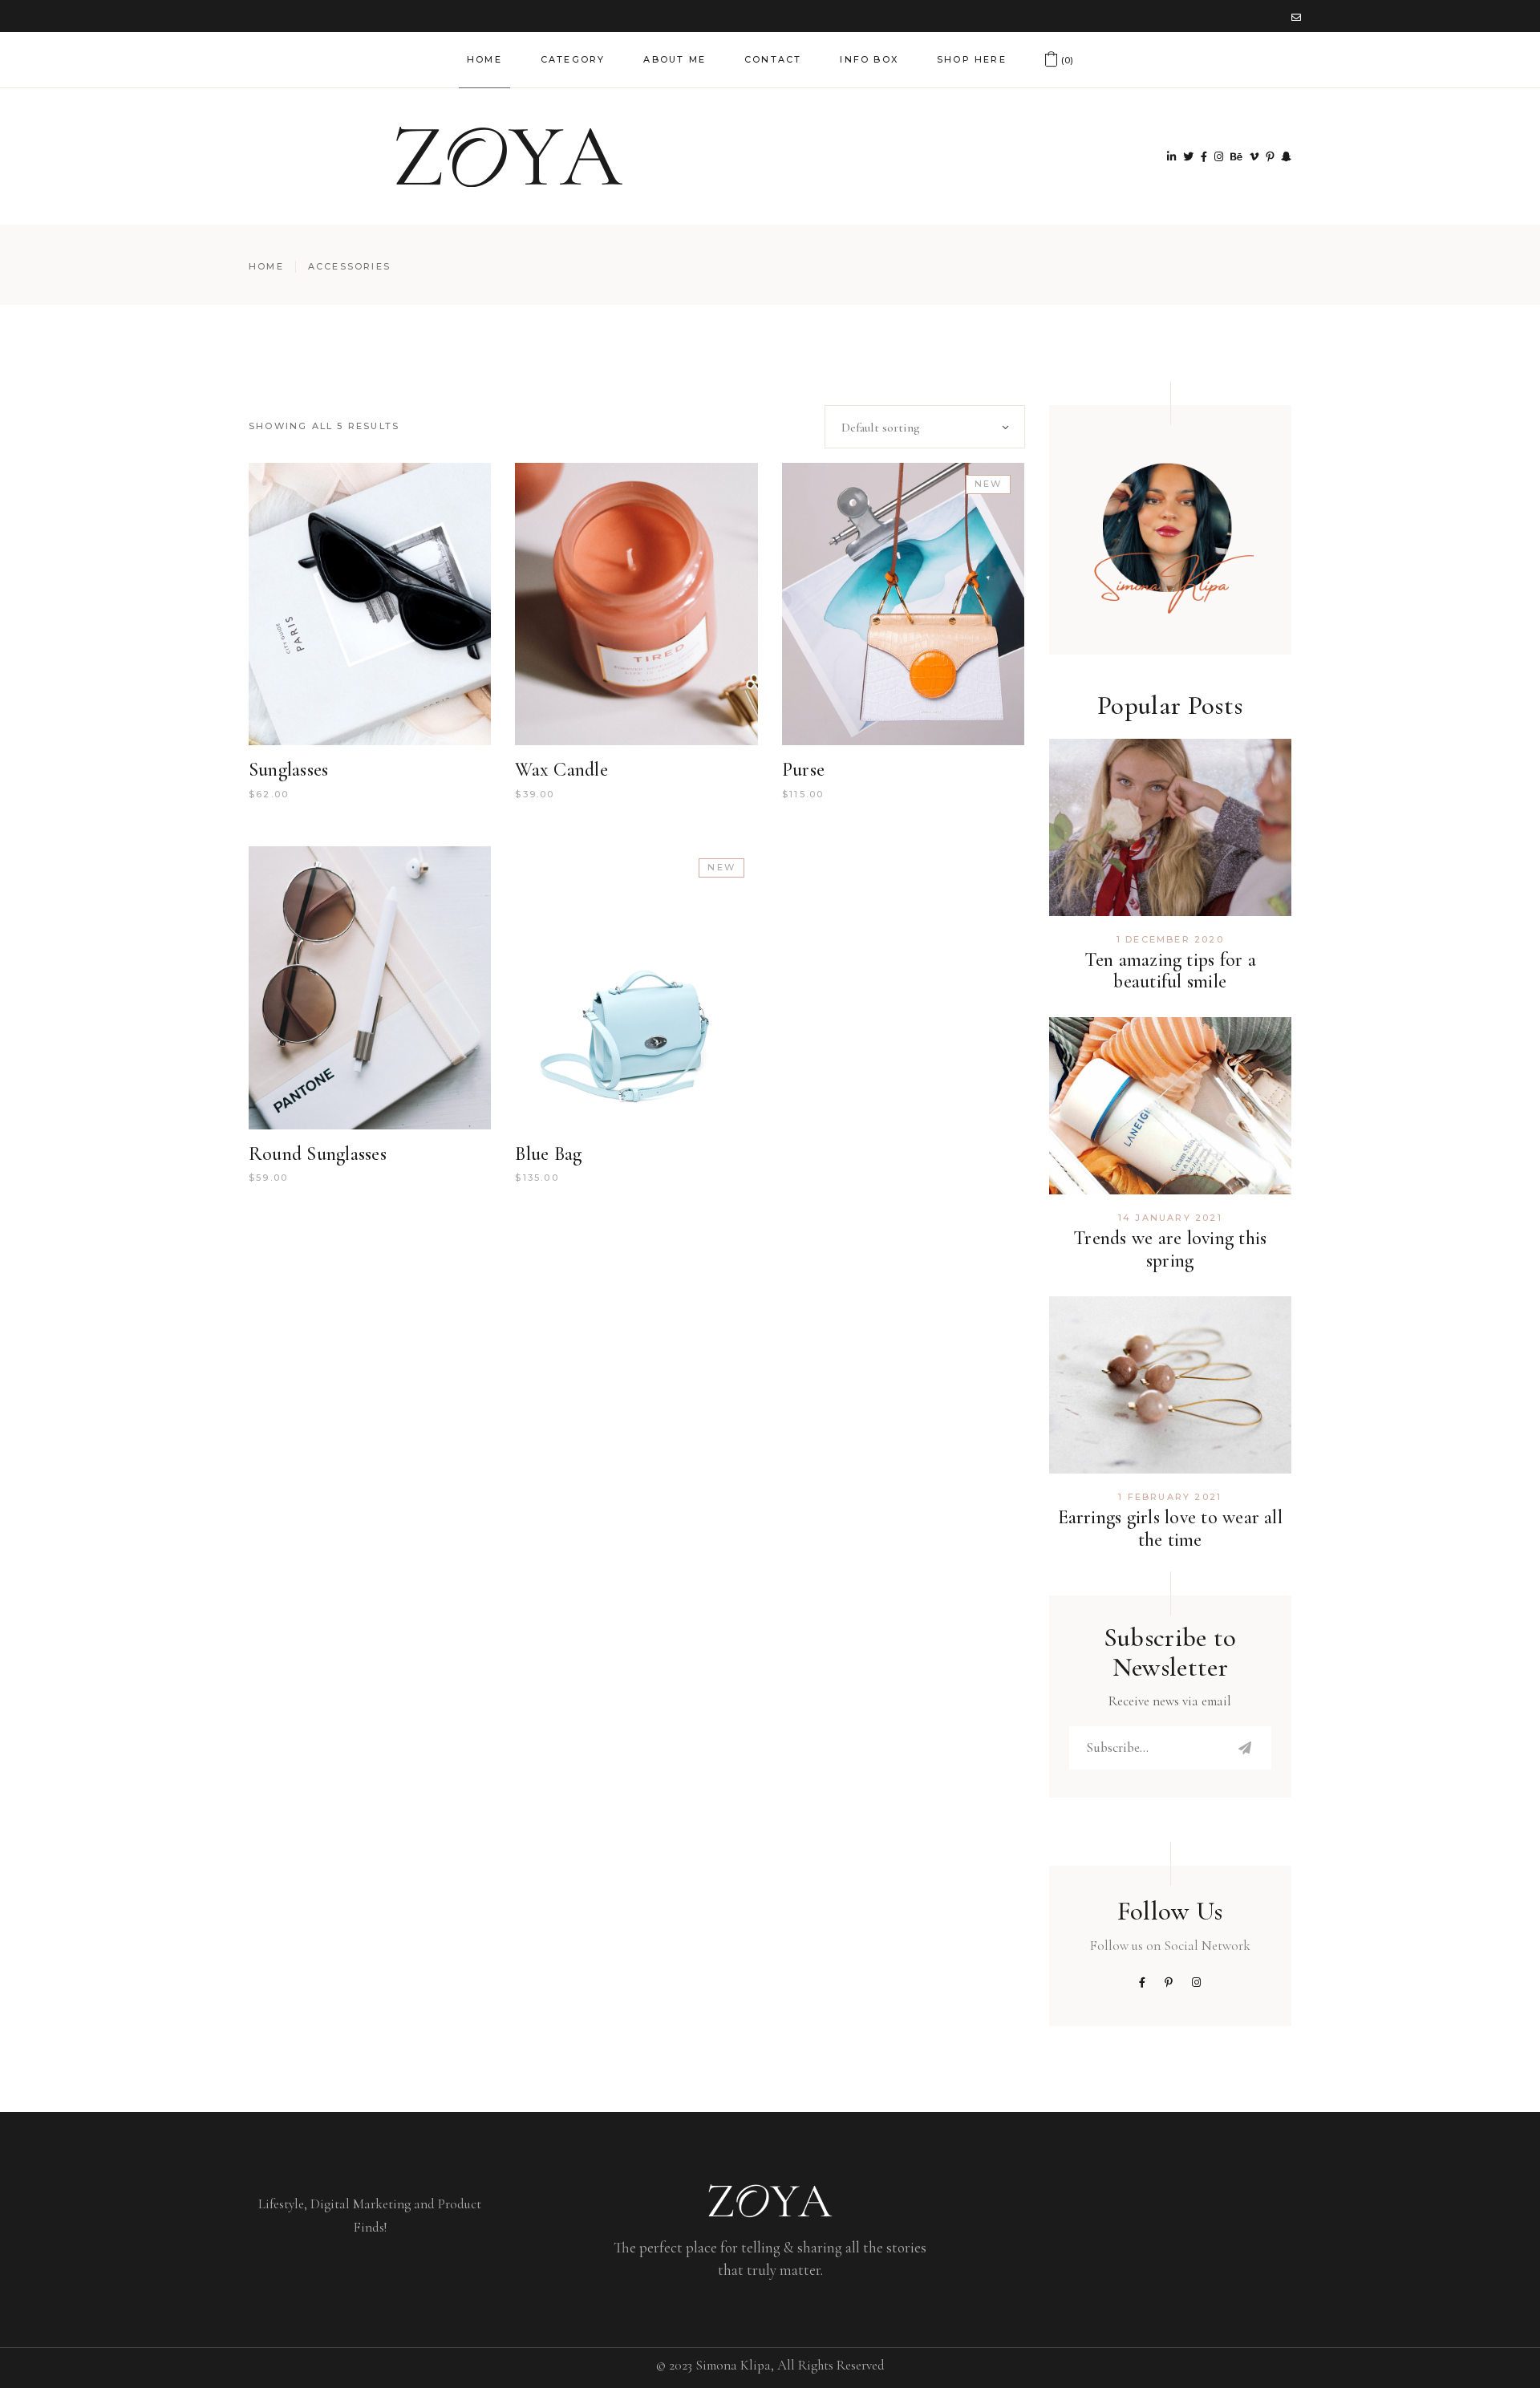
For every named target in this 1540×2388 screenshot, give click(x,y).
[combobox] (925, 427)
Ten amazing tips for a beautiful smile (1170, 971)
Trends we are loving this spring (1170, 1249)
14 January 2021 (1170, 1218)
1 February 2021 (1170, 1497)
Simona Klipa (733, 2365)
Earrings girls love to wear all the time (1170, 1528)
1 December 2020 (1170, 939)
